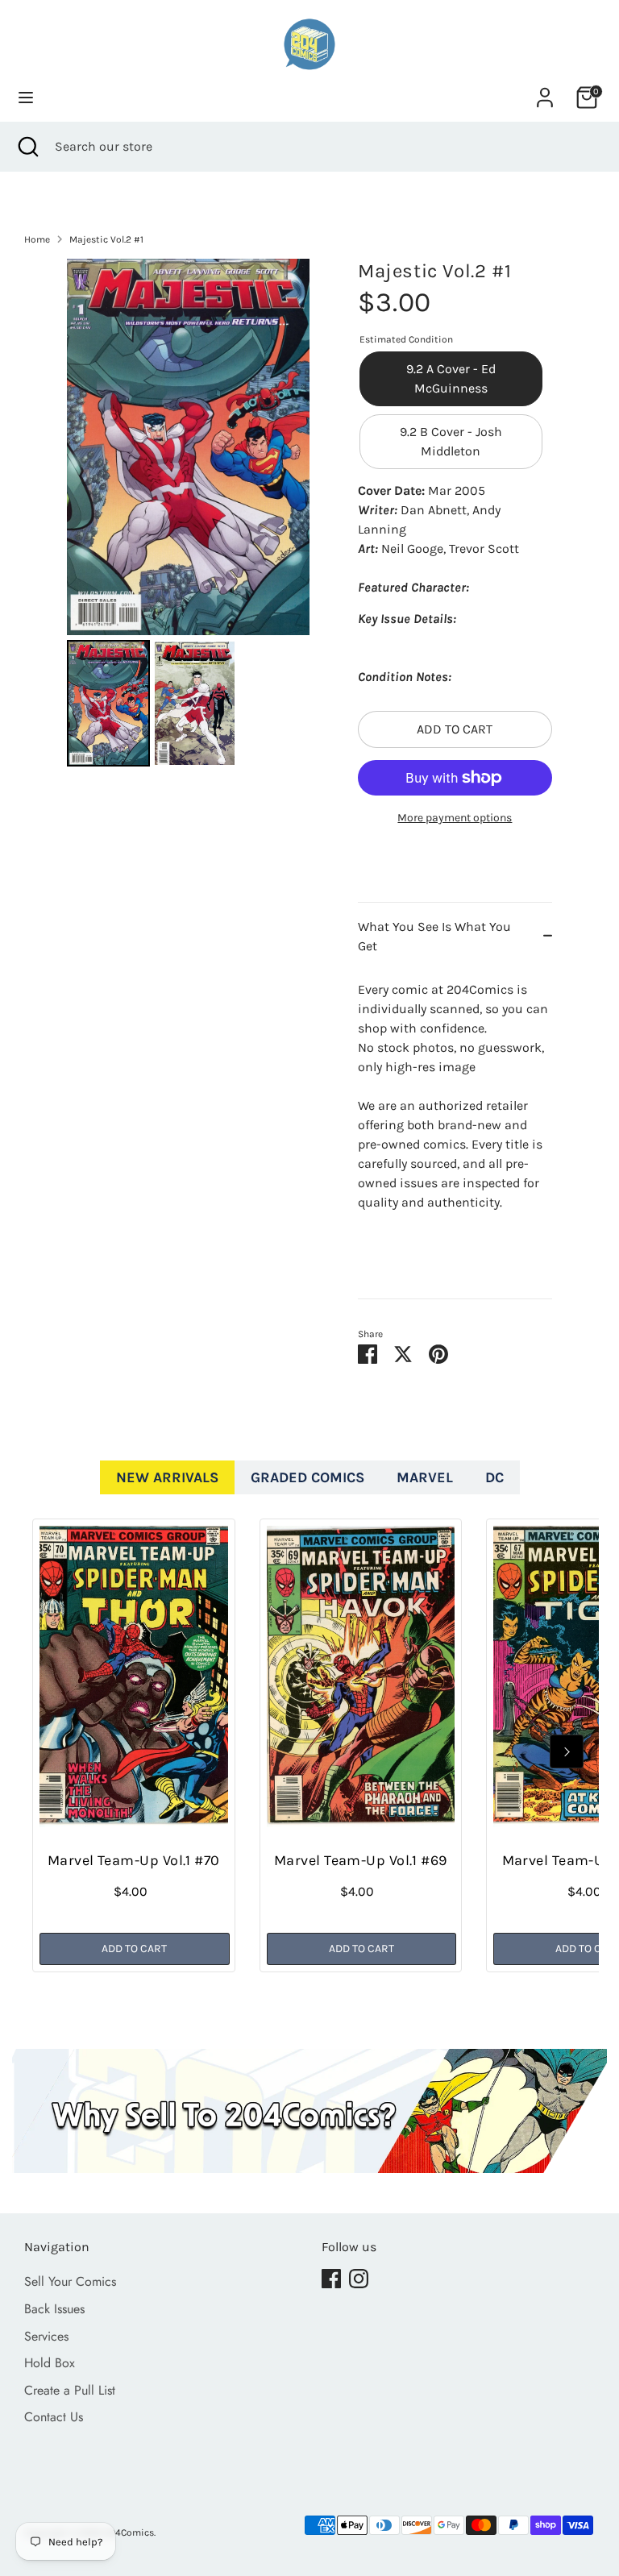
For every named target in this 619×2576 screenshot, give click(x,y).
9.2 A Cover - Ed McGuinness (451, 378)
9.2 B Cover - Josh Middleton (451, 441)
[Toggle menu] (26, 97)
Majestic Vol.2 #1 (106, 239)
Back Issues (54, 2309)
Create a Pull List (70, 2390)
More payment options (455, 818)
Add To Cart (134, 1949)
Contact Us (54, 2417)
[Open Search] (27, 147)
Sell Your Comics (70, 2281)
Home (37, 239)
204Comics (129, 2532)
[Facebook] (331, 2279)
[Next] (567, 1751)
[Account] (545, 91)
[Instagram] (359, 2279)
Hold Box (50, 2363)
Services (46, 2336)
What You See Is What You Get (434, 936)
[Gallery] (188, 515)
